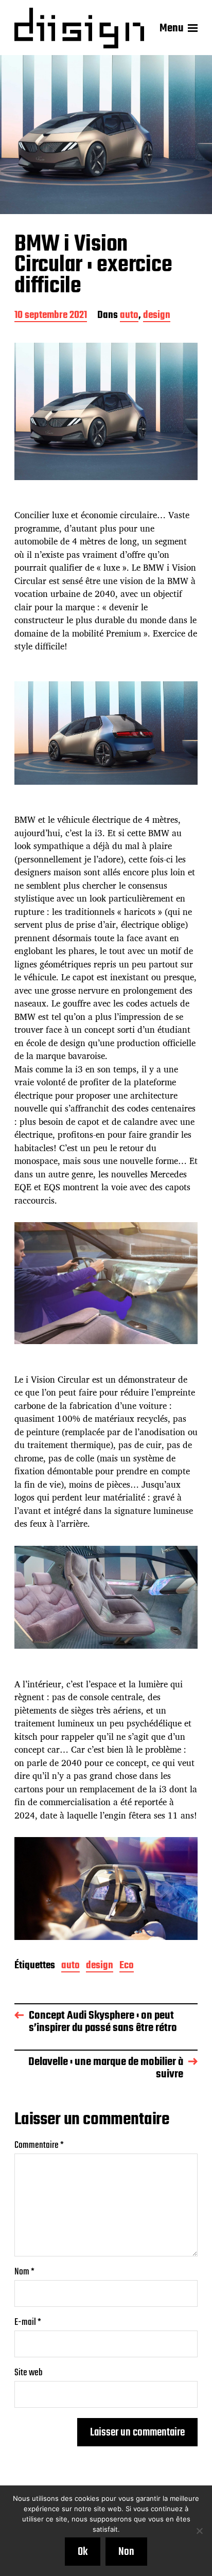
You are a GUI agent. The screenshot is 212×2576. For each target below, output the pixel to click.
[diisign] (79, 28)
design (157, 316)
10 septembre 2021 (51, 316)
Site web (29, 2373)
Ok (83, 2552)
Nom (24, 2272)
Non (126, 2552)
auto (129, 316)
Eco (127, 1966)
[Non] (199, 2531)
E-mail (28, 2323)
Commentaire (39, 2146)
